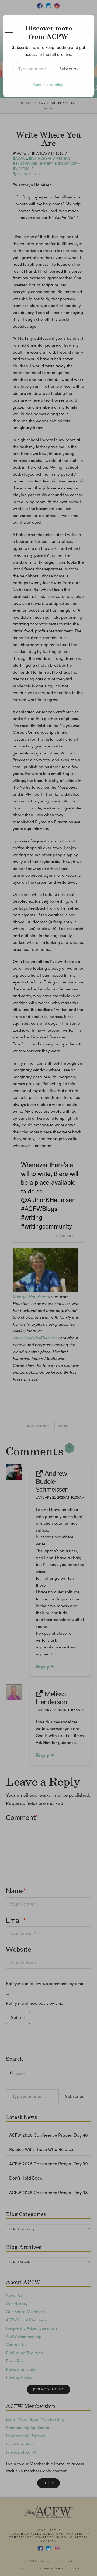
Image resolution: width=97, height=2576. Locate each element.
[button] (9, 30)
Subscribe (69, 69)
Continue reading (48, 84)
